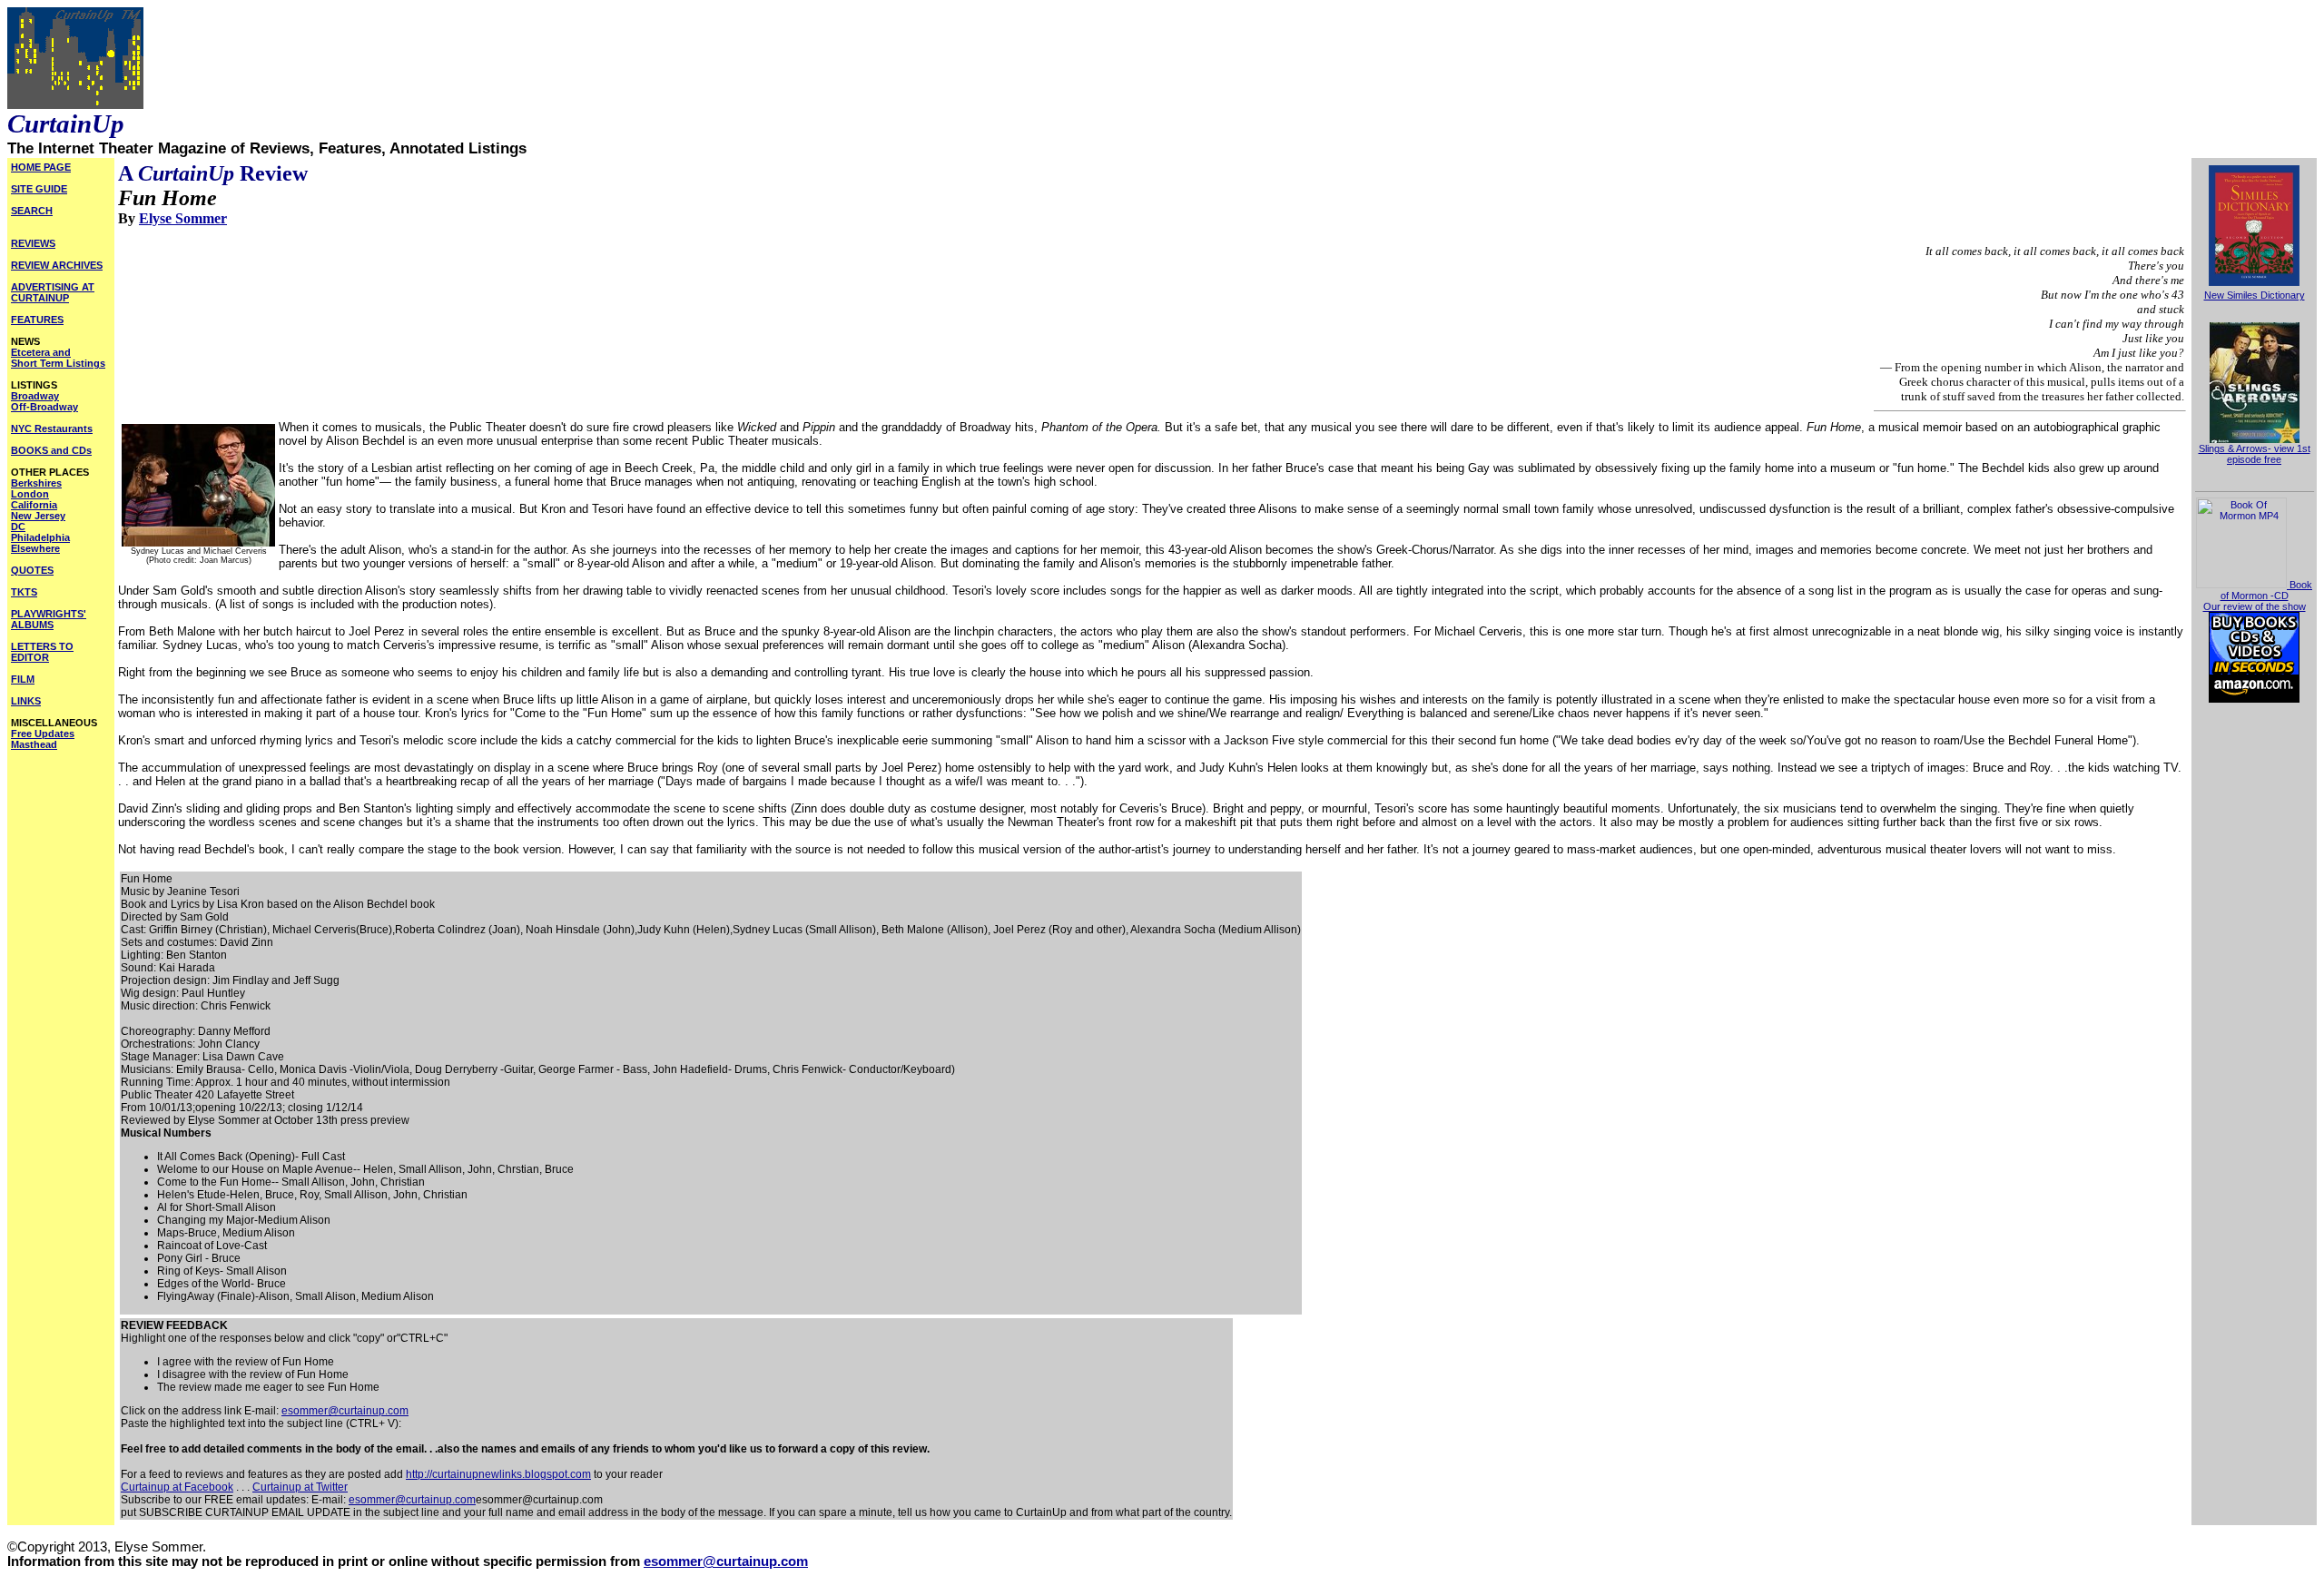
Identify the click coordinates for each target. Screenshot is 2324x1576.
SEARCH (32, 211)
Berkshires (36, 483)
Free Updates (43, 734)
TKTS (24, 592)
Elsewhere (35, 548)
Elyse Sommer (183, 218)
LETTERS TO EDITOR (42, 652)
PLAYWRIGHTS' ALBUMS (49, 619)
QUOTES (32, 570)
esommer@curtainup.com (345, 1411)
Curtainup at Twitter (300, 1487)
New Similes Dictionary (2255, 295)
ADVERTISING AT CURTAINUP (53, 292)
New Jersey (38, 516)
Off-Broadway (44, 407)
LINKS (26, 701)
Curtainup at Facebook (177, 1487)
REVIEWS (33, 243)
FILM (23, 679)
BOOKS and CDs (51, 450)
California (34, 505)
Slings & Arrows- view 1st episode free (2255, 454)
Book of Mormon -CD (2266, 590)
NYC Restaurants (52, 428)
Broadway (35, 396)
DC (18, 527)
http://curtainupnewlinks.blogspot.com (498, 1474)
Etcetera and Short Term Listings (58, 358)
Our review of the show (2255, 606)
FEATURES (37, 320)
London (30, 494)
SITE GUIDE (39, 189)
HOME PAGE (41, 167)
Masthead (34, 744)
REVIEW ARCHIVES (57, 265)
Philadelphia (40, 537)
